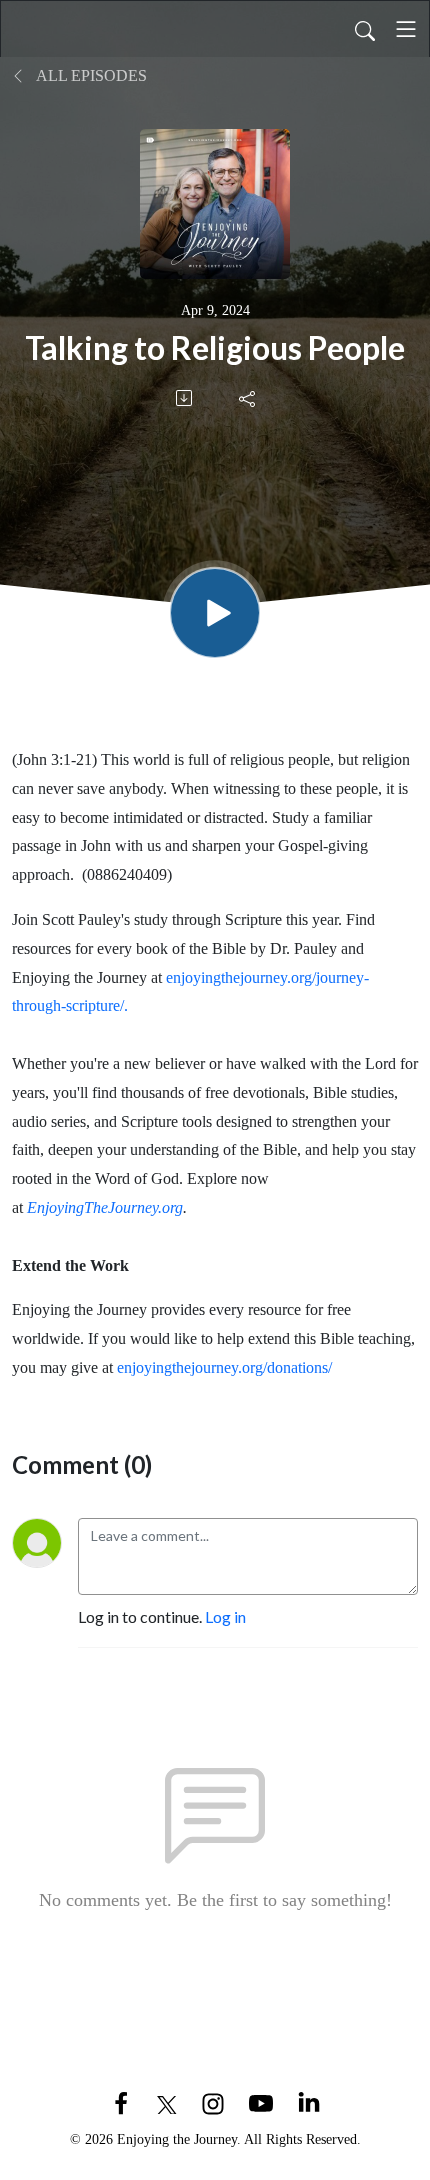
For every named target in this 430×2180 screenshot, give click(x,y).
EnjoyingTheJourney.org (105, 1207)
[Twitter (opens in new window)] (167, 2101)
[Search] (365, 29)
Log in (225, 1616)
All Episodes (90, 75)
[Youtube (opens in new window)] (261, 2101)
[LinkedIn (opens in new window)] (309, 2101)
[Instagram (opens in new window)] (213, 2101)
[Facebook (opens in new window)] (121, 2101)
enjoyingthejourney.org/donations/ (224, 1367)
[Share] (248, 398)
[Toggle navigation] (406, 29)
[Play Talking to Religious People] (215, 613)
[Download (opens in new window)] (185, 398)
